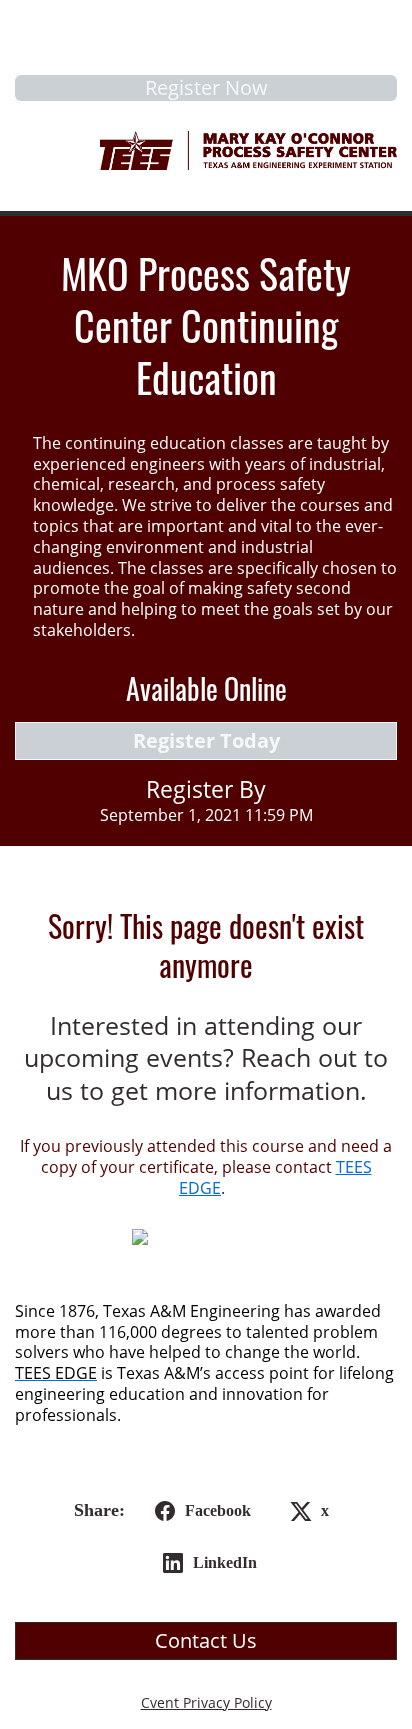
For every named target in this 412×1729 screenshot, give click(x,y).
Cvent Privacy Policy (206, 1702)
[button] (199, 1511)
